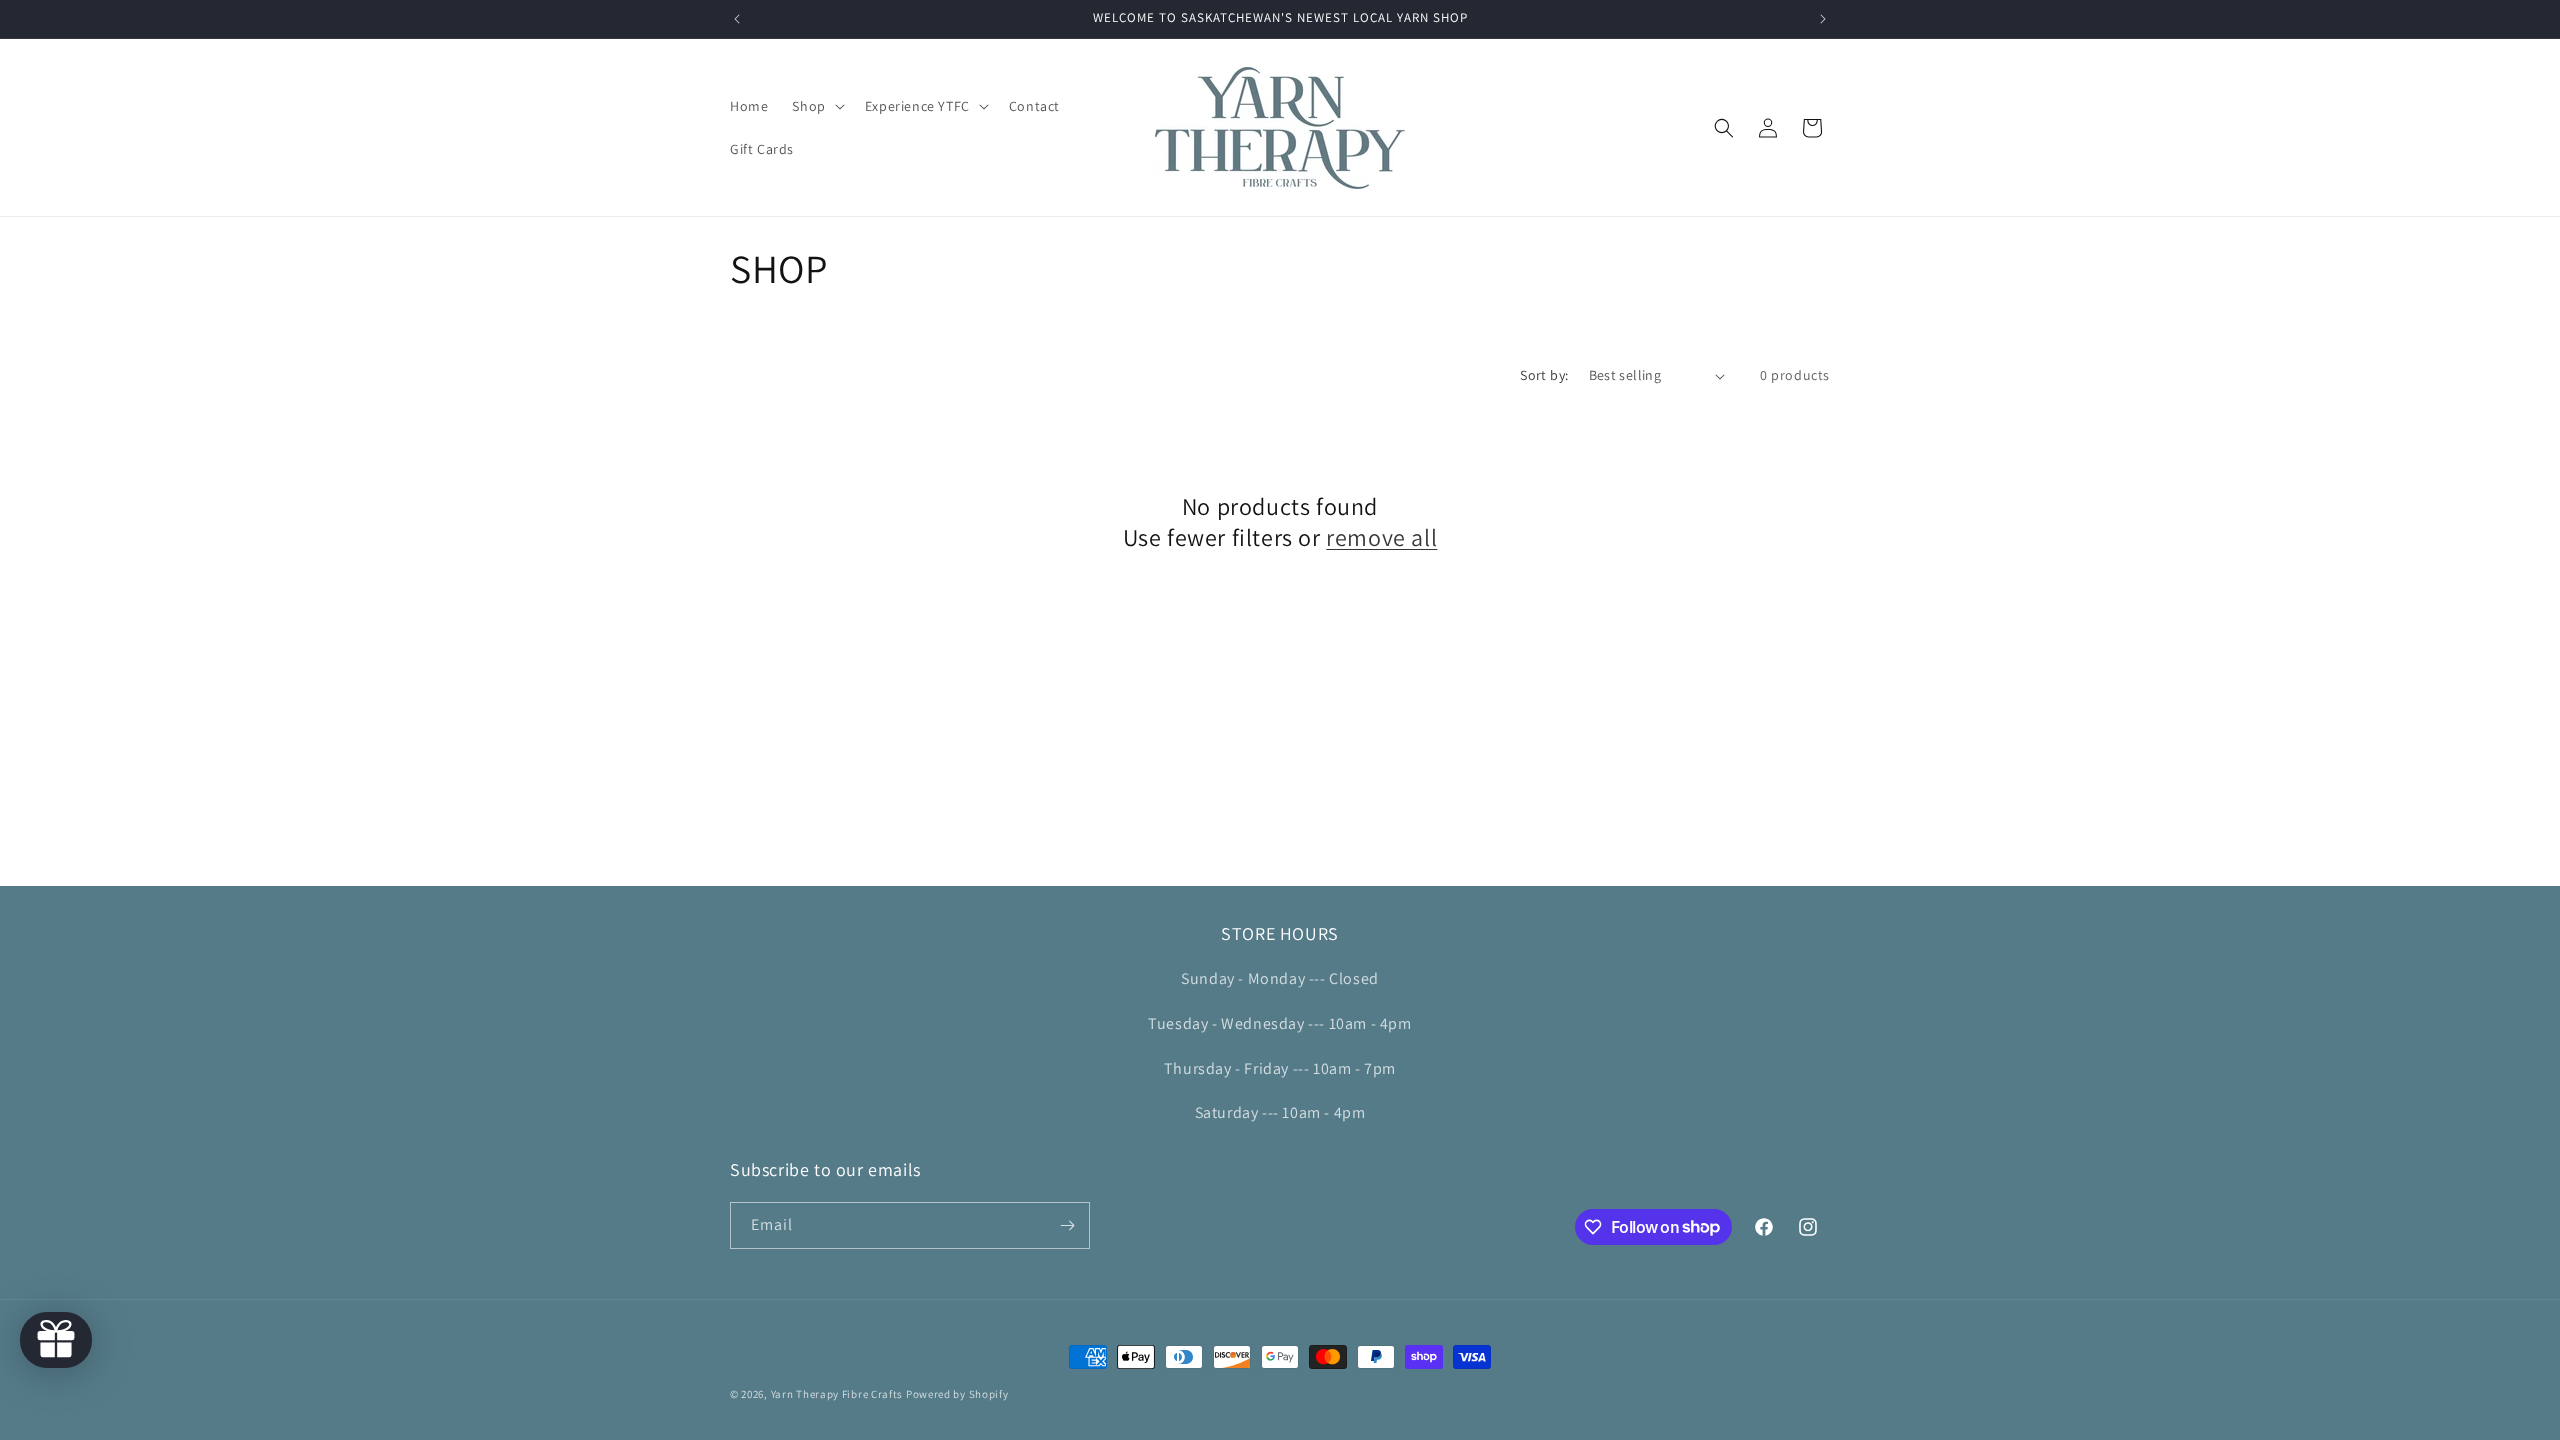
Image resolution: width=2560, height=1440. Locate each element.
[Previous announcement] (737, 19)
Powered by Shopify (957, 1394)
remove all (1381, 537)
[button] (816, 106)
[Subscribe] (1067, 1225)
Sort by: (1544, 375)
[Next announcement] (1823, 19)
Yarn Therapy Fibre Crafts (837, 1394)
